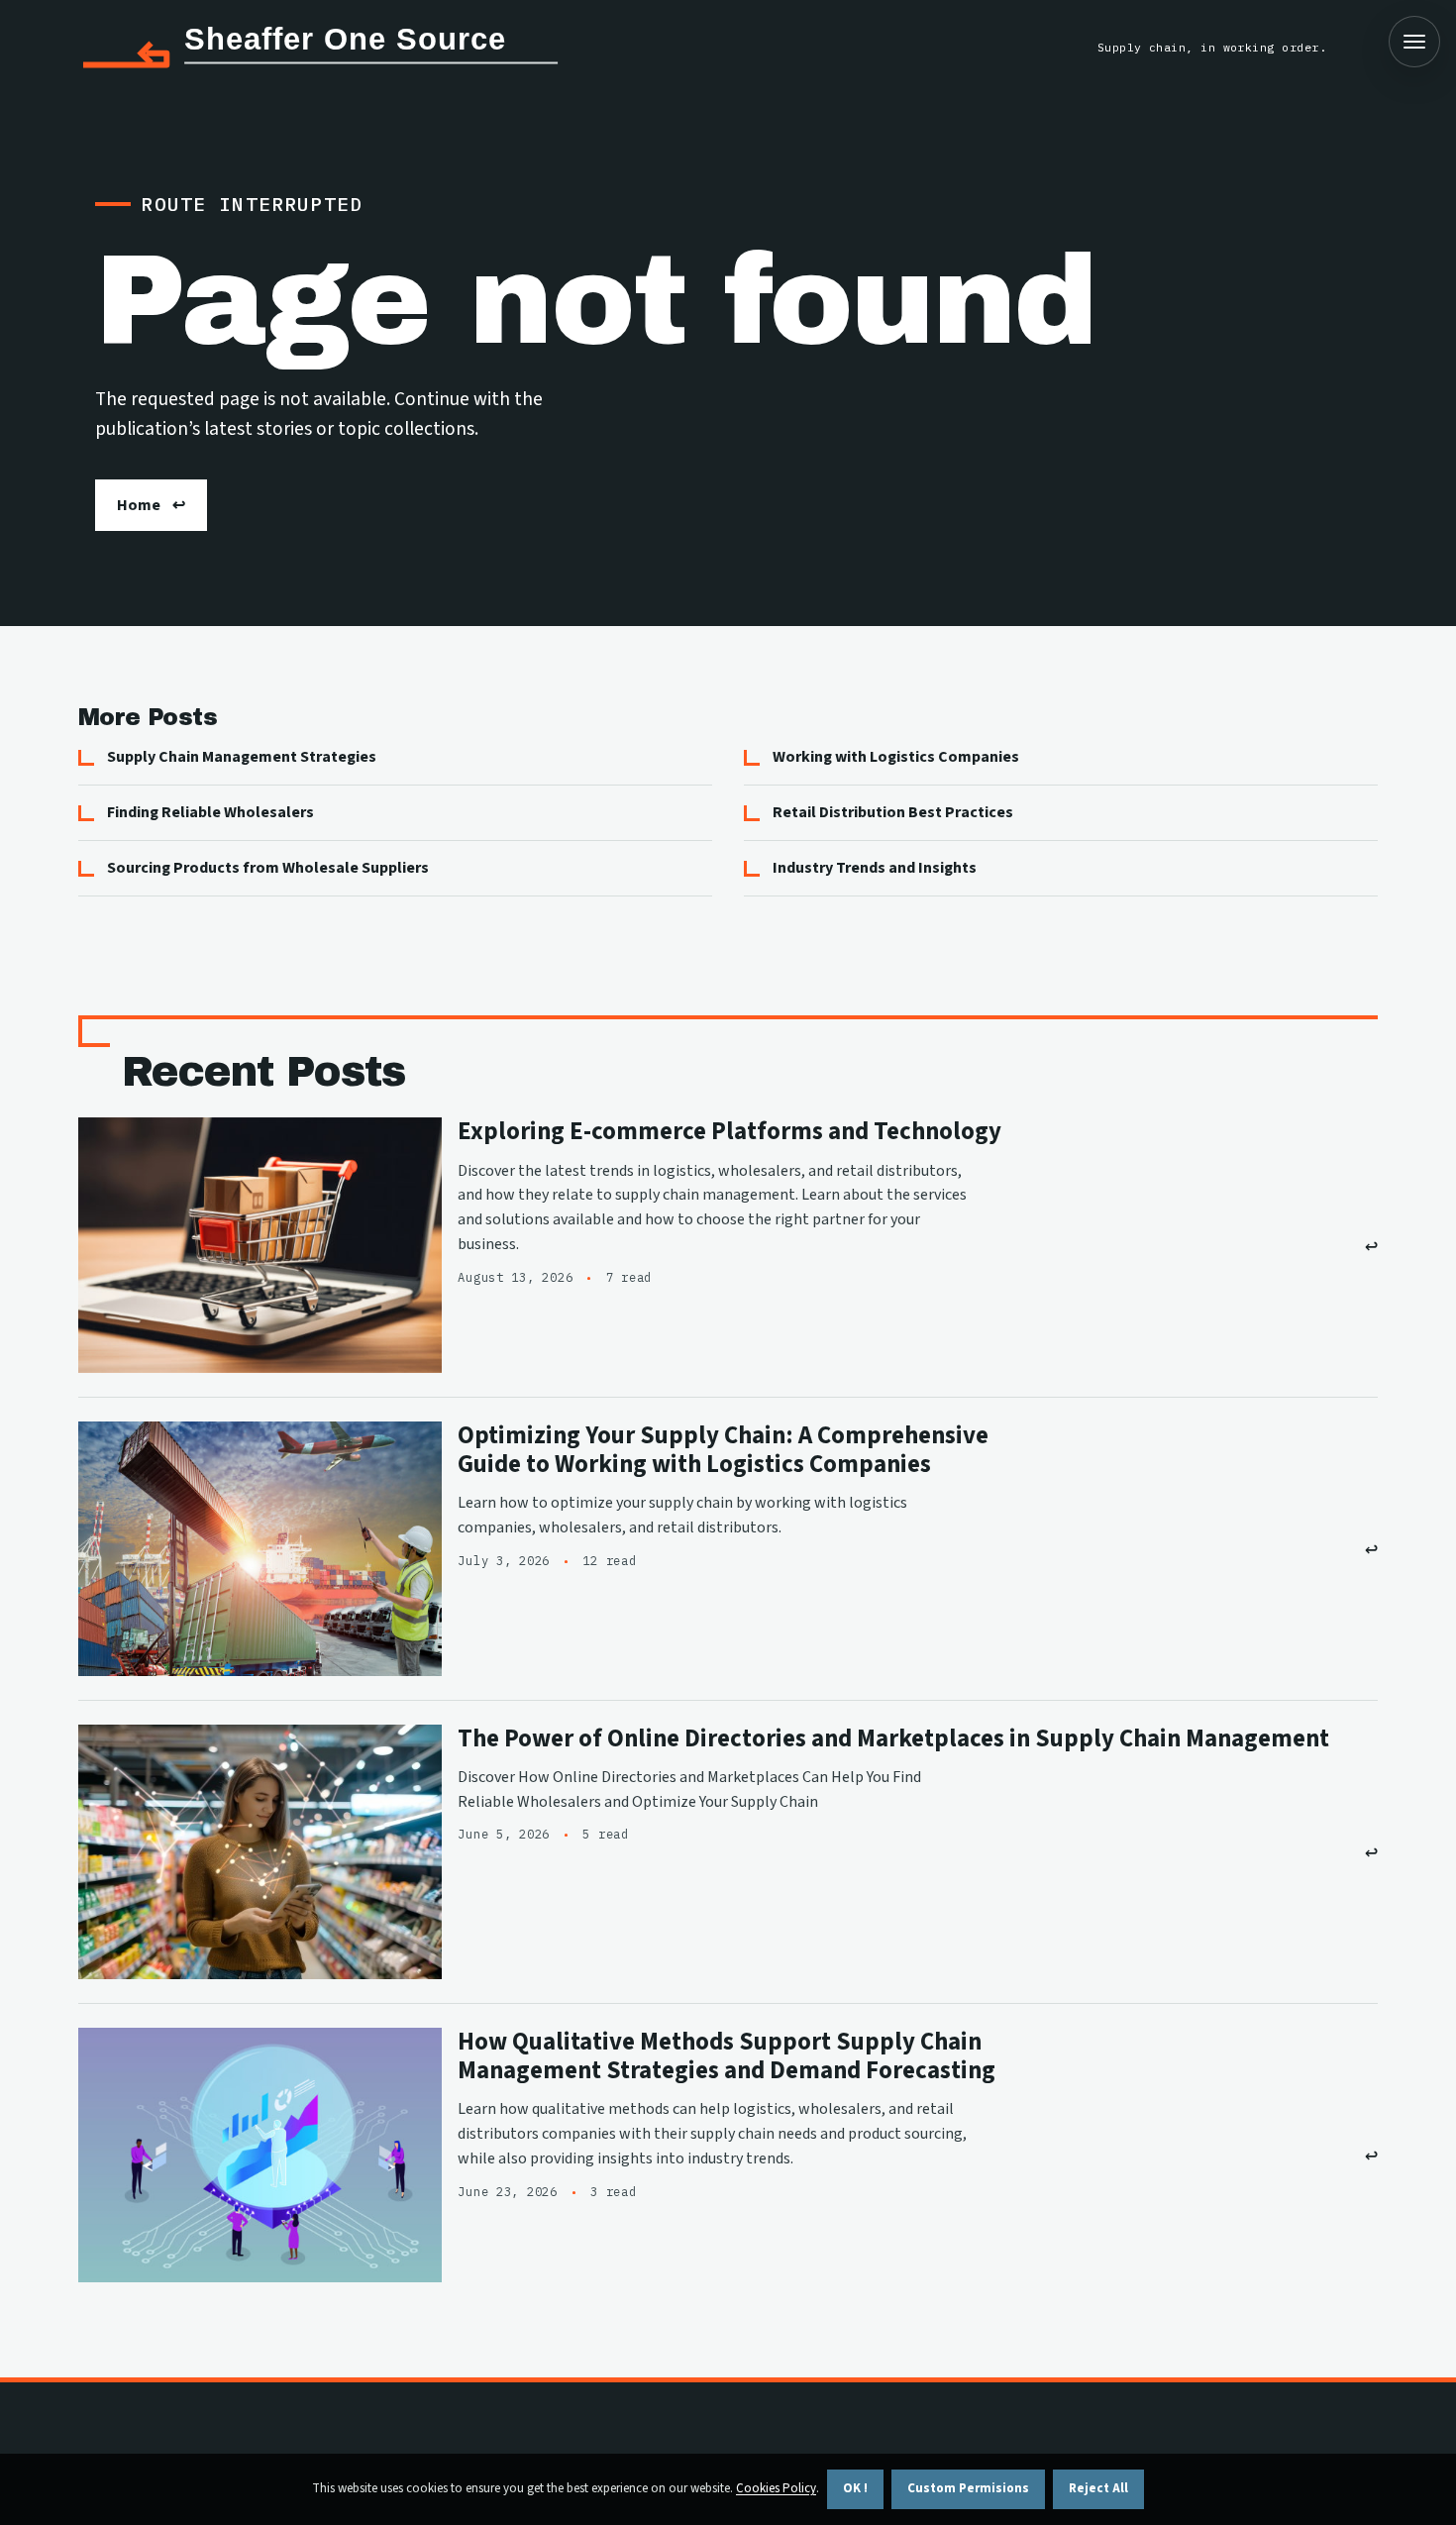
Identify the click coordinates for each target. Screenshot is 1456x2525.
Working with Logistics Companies (896, 757)
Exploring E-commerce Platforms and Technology (729, 1132)
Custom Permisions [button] (968, 2488)
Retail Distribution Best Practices (893, 812)
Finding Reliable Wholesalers (210, 812)
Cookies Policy (776, 2488)
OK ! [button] (855, 2488)
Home (139, 505)
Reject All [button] (1098, 2488)
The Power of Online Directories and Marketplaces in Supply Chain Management (893, 1739)
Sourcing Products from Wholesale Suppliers (268, 868)
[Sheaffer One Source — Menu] (1414, 42)
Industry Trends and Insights (875, 868)
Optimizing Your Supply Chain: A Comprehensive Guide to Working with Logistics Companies (723, 1450)
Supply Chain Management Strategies (242, 757)
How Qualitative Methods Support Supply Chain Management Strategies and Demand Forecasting (727, 2056)
